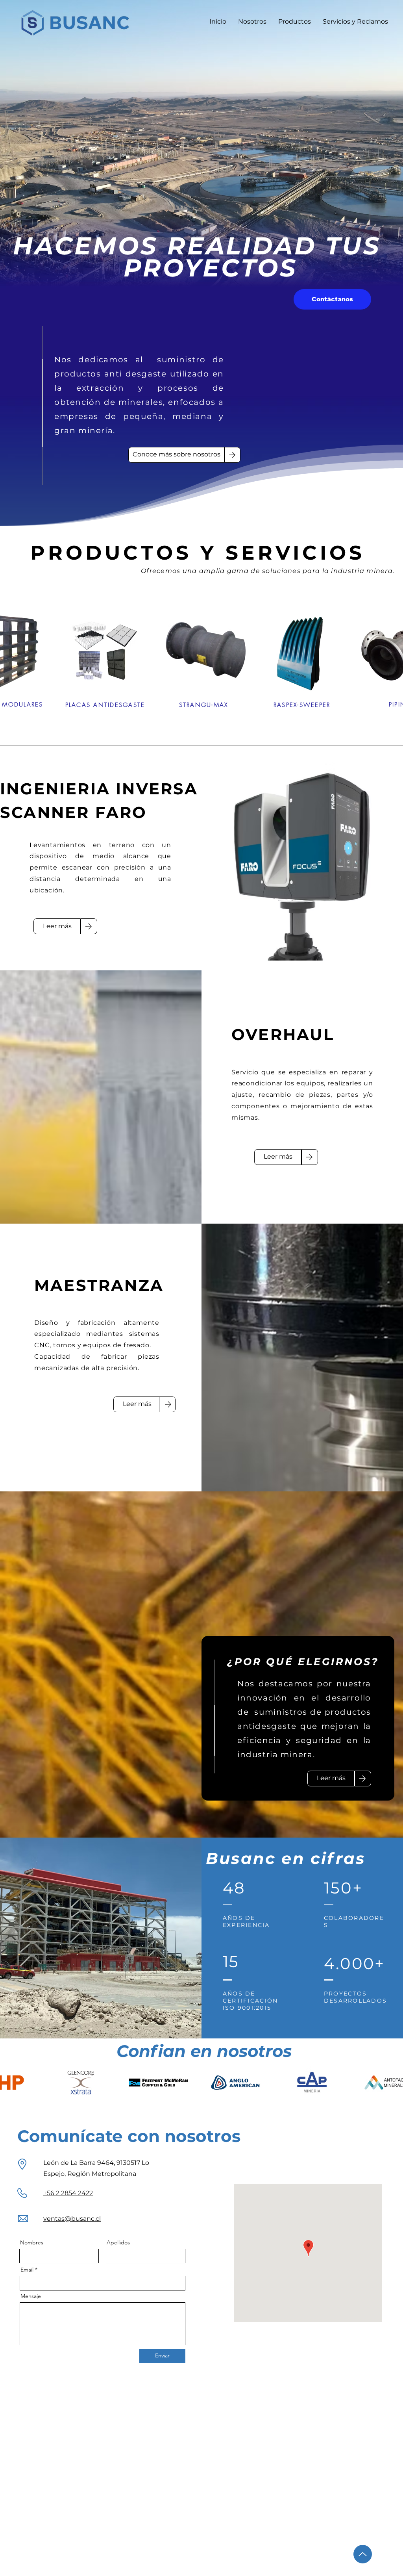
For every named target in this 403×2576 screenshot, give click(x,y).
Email (27, 2270)
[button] (332, 299)
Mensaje (31, 2296)
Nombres (32, 2242)
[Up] (363, 2554)
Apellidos (118, 2242)
